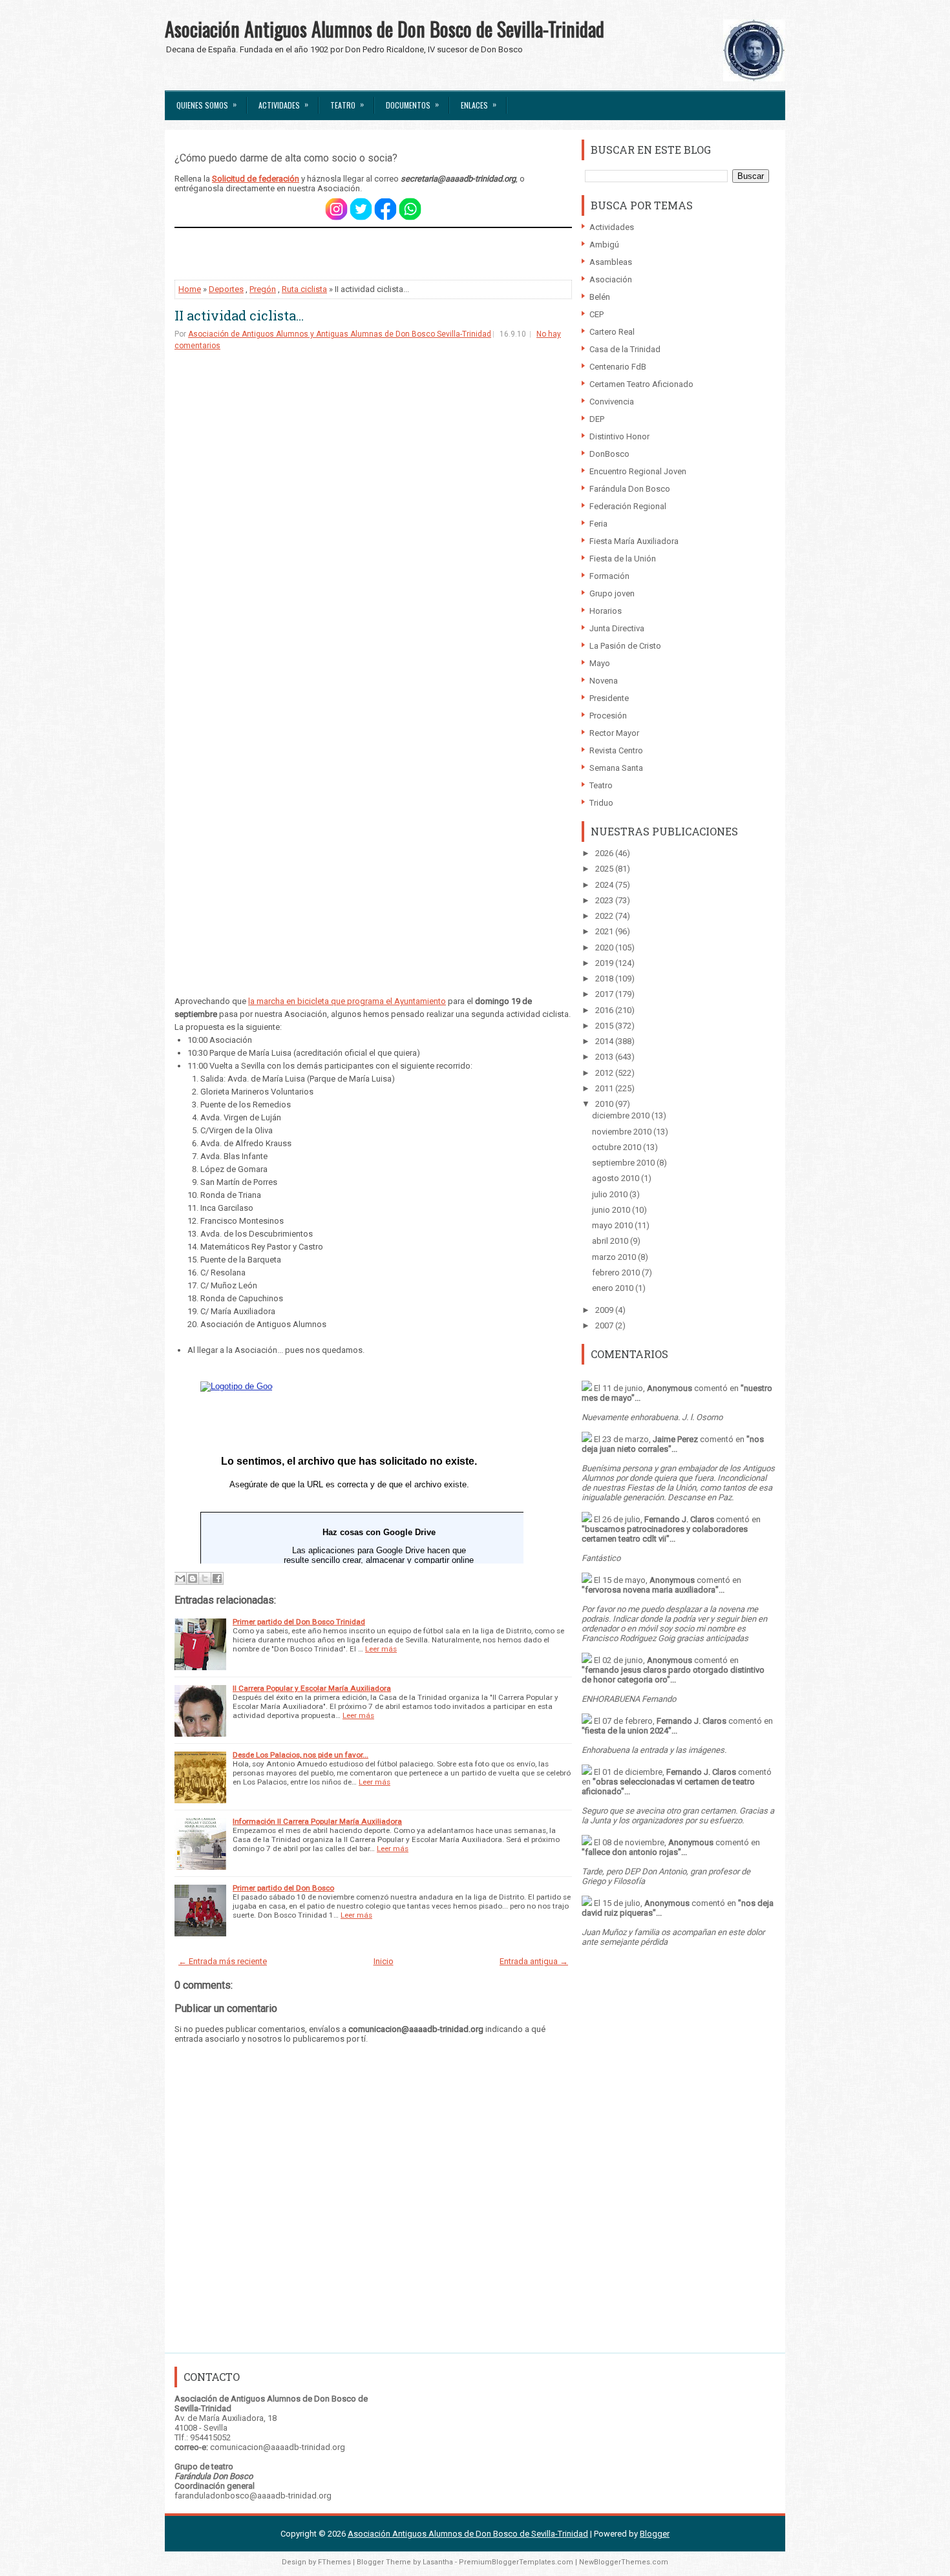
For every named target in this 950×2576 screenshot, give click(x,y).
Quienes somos (206, 104)
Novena (604, 681)
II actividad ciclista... (239, 315)
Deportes (226, 289)
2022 (605, 916)
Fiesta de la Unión (623, 559)
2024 (605, 885)
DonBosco (609, 454)
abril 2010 (611, 1241)
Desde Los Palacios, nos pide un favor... (301, 1755)
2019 (605, 963)
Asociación (611, 279)
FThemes (334, 2562)
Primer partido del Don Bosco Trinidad (299, 1622)
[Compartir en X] (205, 1578)
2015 (605, 1026)
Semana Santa (616, 768)
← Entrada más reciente (223, 1961)
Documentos (412, 104)
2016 (605, 1010)
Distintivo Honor (619, 436)
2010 (605, 1104)
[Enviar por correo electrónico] (180, 1578)
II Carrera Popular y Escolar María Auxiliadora (312, 1688)
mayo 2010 (613, 1225)
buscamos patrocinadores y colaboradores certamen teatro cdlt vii (665, 1534)
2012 (605, 1073)
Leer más (381, 1649)
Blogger (655, 2534)
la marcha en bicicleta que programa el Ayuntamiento (347, 1001)
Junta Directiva (617, 628)
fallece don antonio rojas (631, 1852)
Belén (600, 297)
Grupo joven (612, 593)
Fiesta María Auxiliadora (634, 541)
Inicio (384, 1961)
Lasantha (438, 2562)
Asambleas (611, 262)
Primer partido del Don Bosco (283, 1888)
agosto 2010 (617, 1178)
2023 (605, 900)
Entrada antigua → (534, 1961)
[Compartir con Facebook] (217, 1578)
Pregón (263, 289)
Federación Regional (628, 506)
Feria (598, 524)
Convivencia (612, 402)
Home (190, 289)
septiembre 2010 (624, 1163)
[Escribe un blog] (193, 1578)
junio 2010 (612, 1210)
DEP (597, 419)
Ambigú (604, 245)
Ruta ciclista (304, 289)
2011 (605, 1088)
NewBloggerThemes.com (624, 2562)
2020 (605, 948)
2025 (605, 869)
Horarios (606, 611)
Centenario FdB (618, 367)
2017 (605, 994)
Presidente (609, 698)
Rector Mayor (614, 733)
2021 (605, 931)
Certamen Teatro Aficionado (641, 384)
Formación (609, 576)
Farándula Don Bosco (630, 489)
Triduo (601, 803)
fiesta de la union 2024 (627, 1731)
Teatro (347, 104)
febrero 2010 (617, 1272)
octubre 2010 (617, 1147)
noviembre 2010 (623, 1132)
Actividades (283, 104)
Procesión (608, 716)
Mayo (600, 663)
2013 (605, 1057)
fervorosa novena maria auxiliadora (650, 1590)
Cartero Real (612, 332)
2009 (605, 1310)
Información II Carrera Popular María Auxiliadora (317, 1821)
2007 (605, 1325)
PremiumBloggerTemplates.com (516, 2562)
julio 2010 (611, 1194)
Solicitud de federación (256, 179)
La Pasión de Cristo (625, 646)
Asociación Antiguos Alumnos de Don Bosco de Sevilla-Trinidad (385, 29)
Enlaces (479, 104)
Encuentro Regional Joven (638, 471)
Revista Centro (616, 750)
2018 (605, 979)
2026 (605, 853)
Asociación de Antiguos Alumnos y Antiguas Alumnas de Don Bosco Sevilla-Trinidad (340, 334)
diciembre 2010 (622, 1115)
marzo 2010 (615, 1257)
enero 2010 (614, 1288)
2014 (605, 1041)
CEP (596, 314)
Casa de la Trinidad (625, 349)
